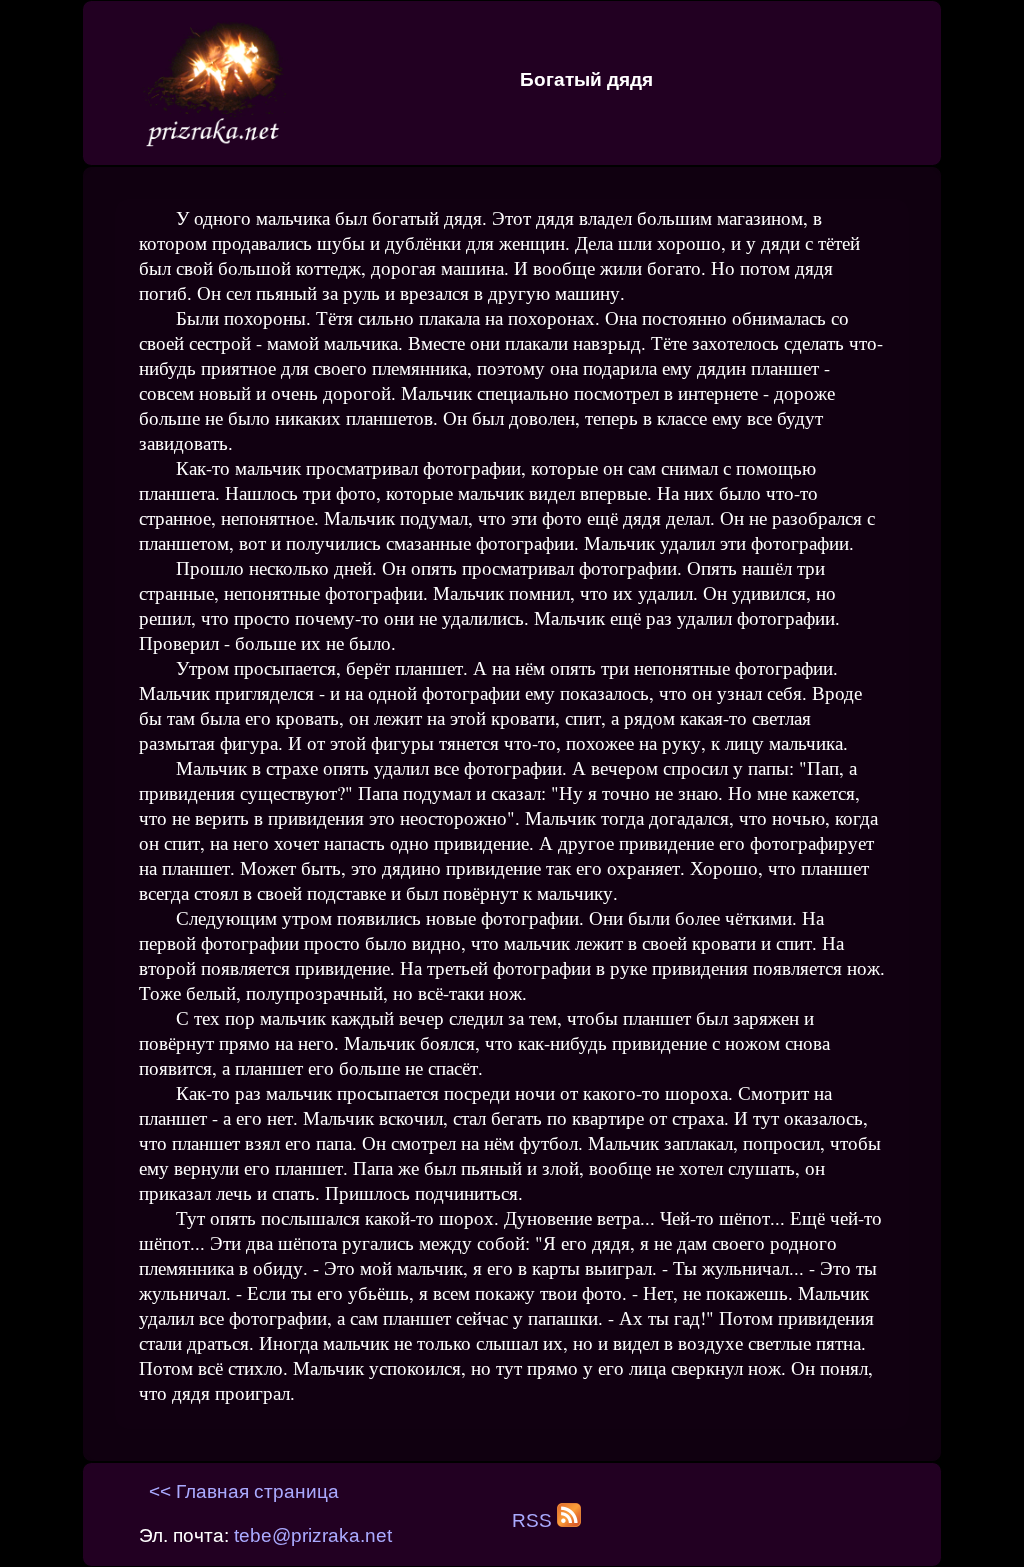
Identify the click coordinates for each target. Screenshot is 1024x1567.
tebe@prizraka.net (313, 1535)
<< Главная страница (244, 1491)
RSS (534, 1520)
